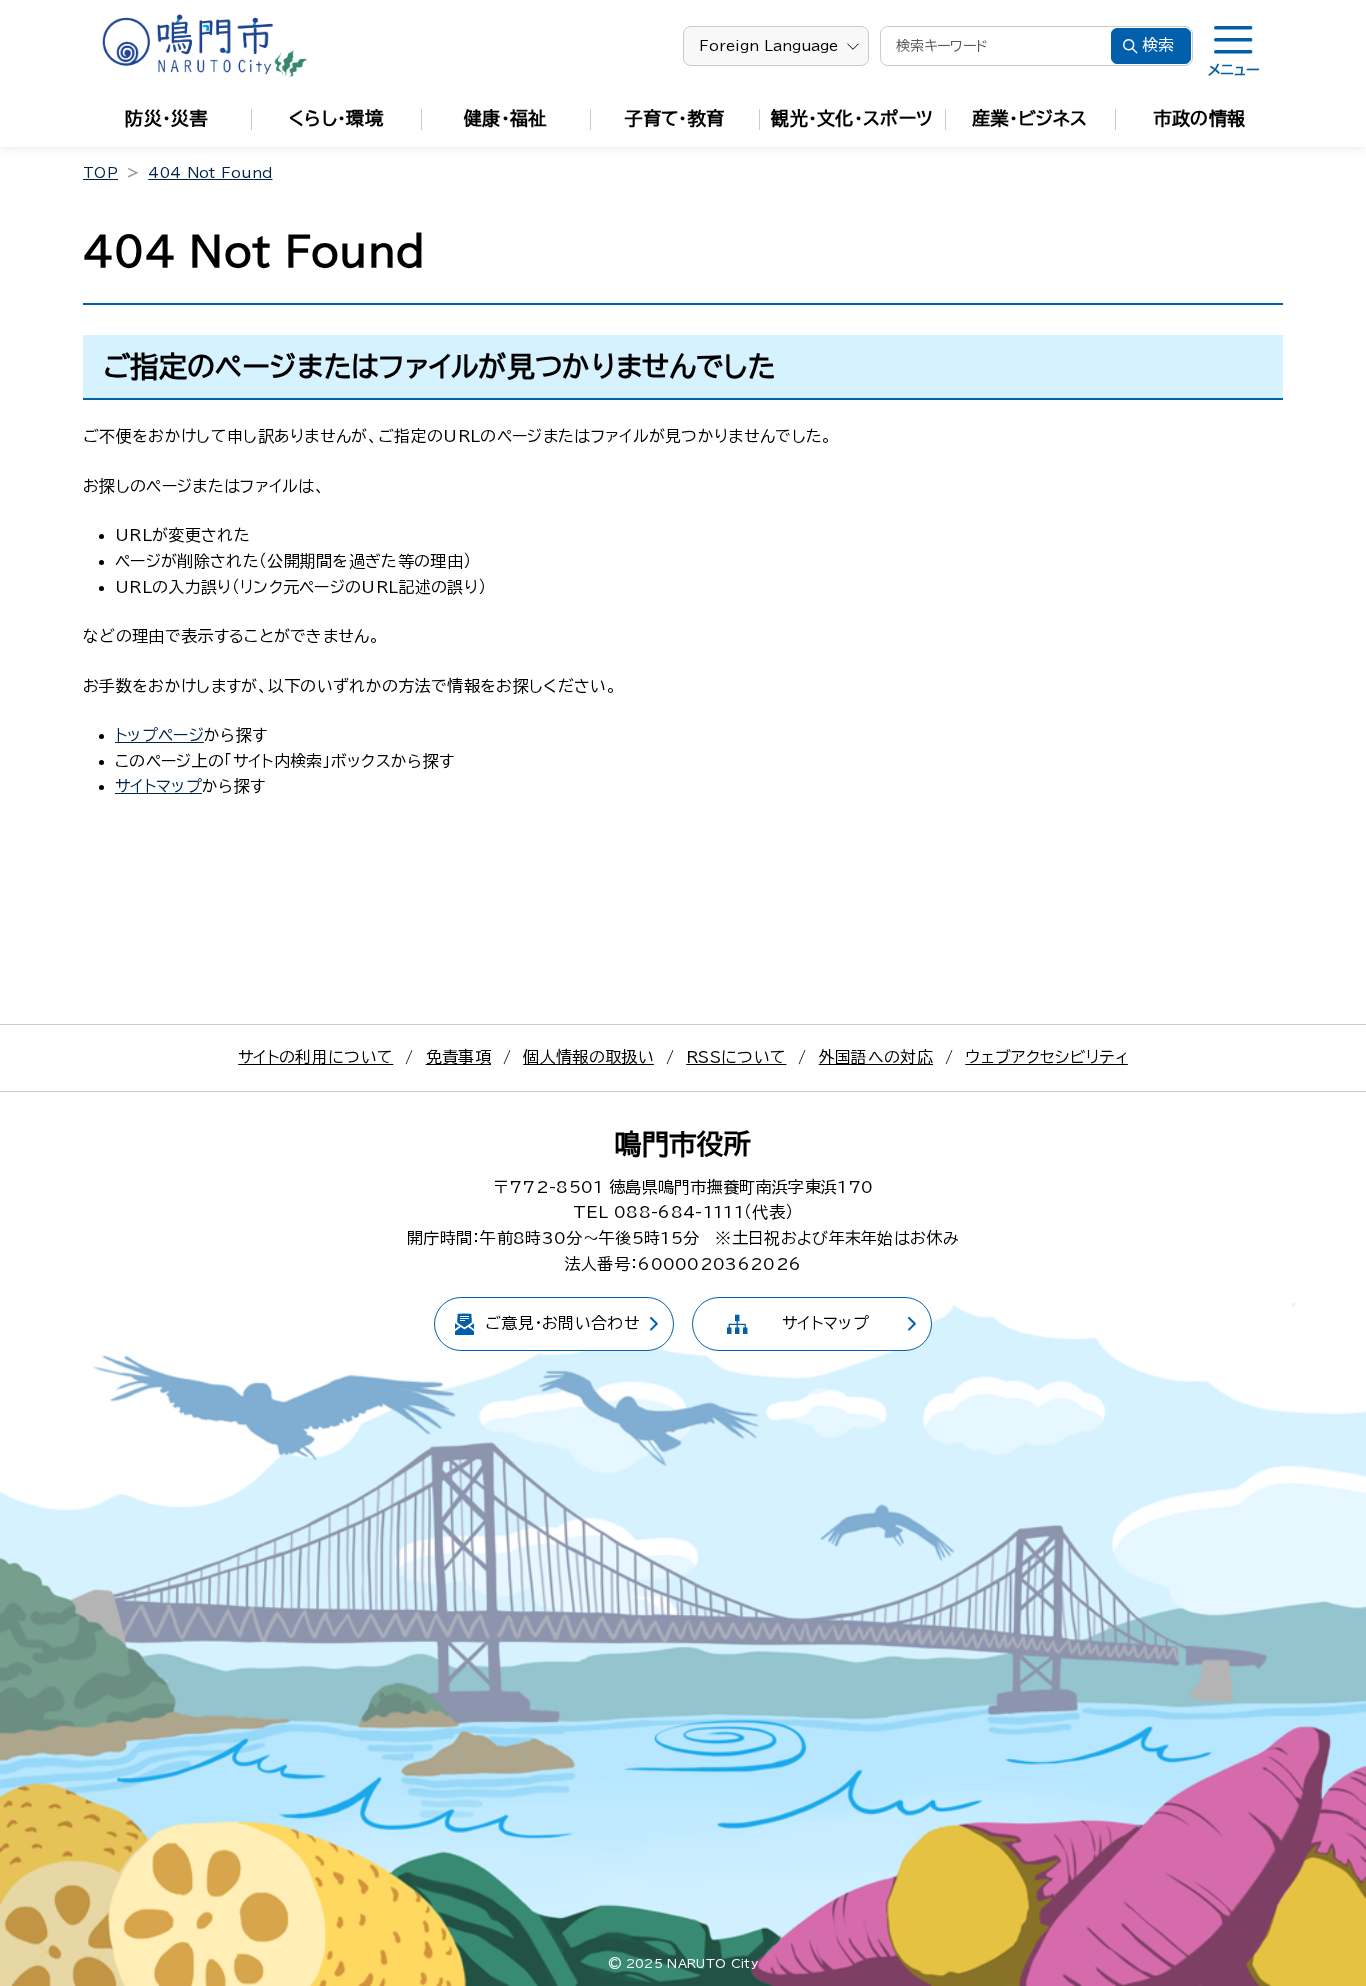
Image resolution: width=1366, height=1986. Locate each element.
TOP (100, 173)
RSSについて (736, 1057)
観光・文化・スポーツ (852, 118)
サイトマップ (158, 786)
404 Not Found (210, 173)
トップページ (159, 735)
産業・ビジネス (1029, 118)
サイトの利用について (315, 1057)
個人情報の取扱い (588, 1057)
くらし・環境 (336, 118)
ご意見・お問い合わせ (562, 1323)
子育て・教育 (675, 118)
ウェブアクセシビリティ (1046, 1057)
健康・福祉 (505, 118)
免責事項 (458, 1057)
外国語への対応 (876, 1057)
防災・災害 (166, 118)
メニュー (1233, 70)
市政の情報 (1200, 118)
